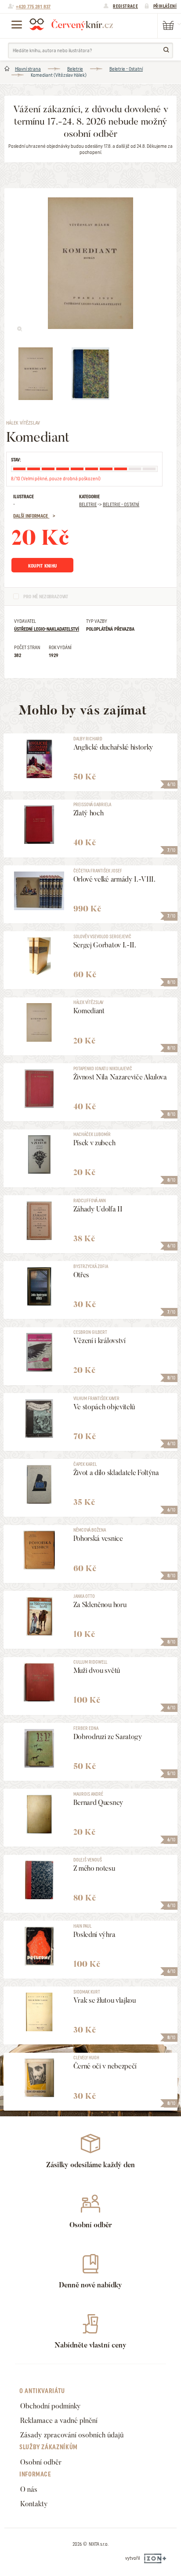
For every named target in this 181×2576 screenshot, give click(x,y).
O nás (29, 2489)
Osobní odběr (41, 2462)
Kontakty (34, 2504)
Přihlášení (165, 6)
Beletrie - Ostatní (126, 69)
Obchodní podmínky (51, 2406)
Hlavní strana (28, 69)
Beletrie (75, 69)
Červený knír (71, 24)
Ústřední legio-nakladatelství (47, 629)
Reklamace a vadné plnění (59, 2421)
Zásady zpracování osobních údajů (72, 2435)
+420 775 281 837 (33, 7)
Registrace (125, 6)
